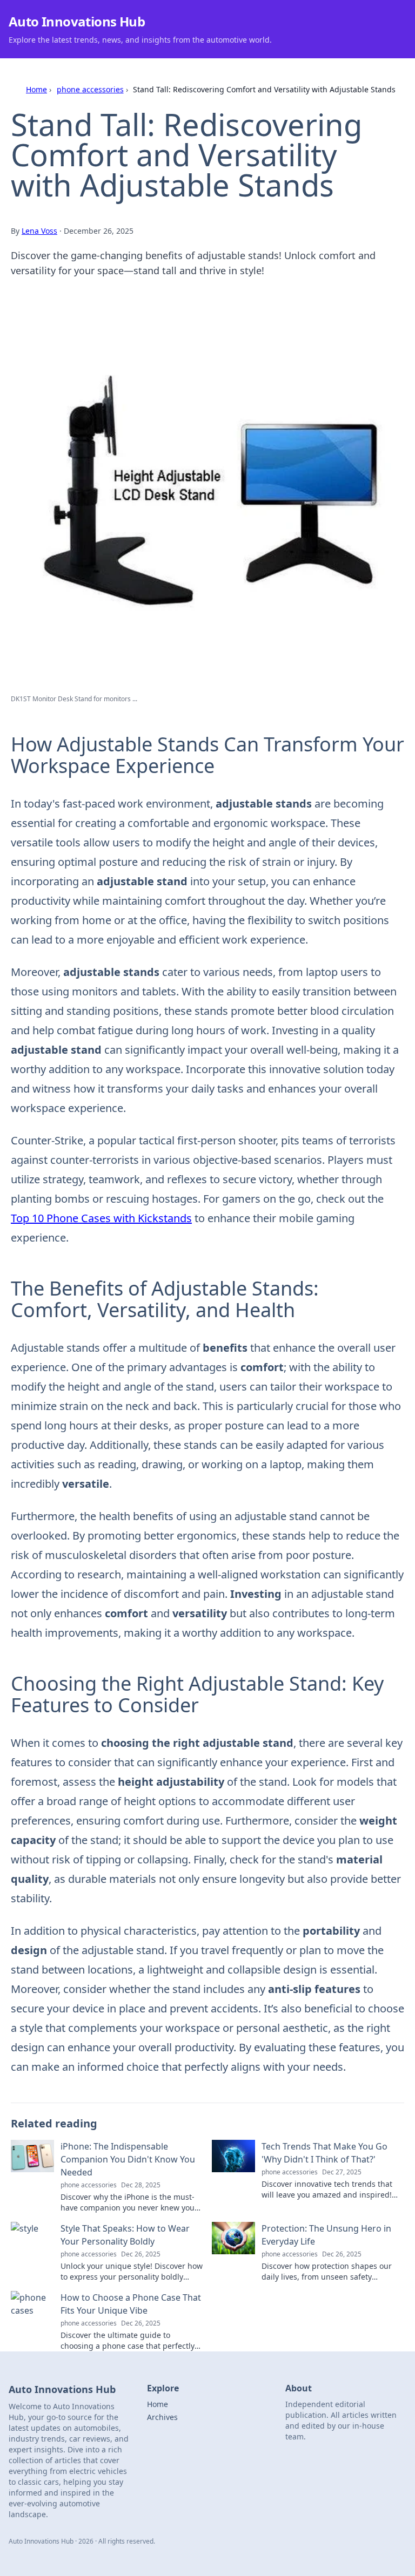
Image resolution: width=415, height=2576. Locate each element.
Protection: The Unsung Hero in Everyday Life (326, 2235)
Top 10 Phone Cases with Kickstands (101, 1218)
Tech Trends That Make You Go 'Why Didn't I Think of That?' (324, 2153)
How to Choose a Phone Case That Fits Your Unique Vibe (131, 2304)
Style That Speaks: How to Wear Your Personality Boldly (125, 2235)
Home (36, 89)
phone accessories (90, 89)
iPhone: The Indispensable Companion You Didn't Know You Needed (128, 2159)
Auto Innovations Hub (77, 21)
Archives (162, 2417)
